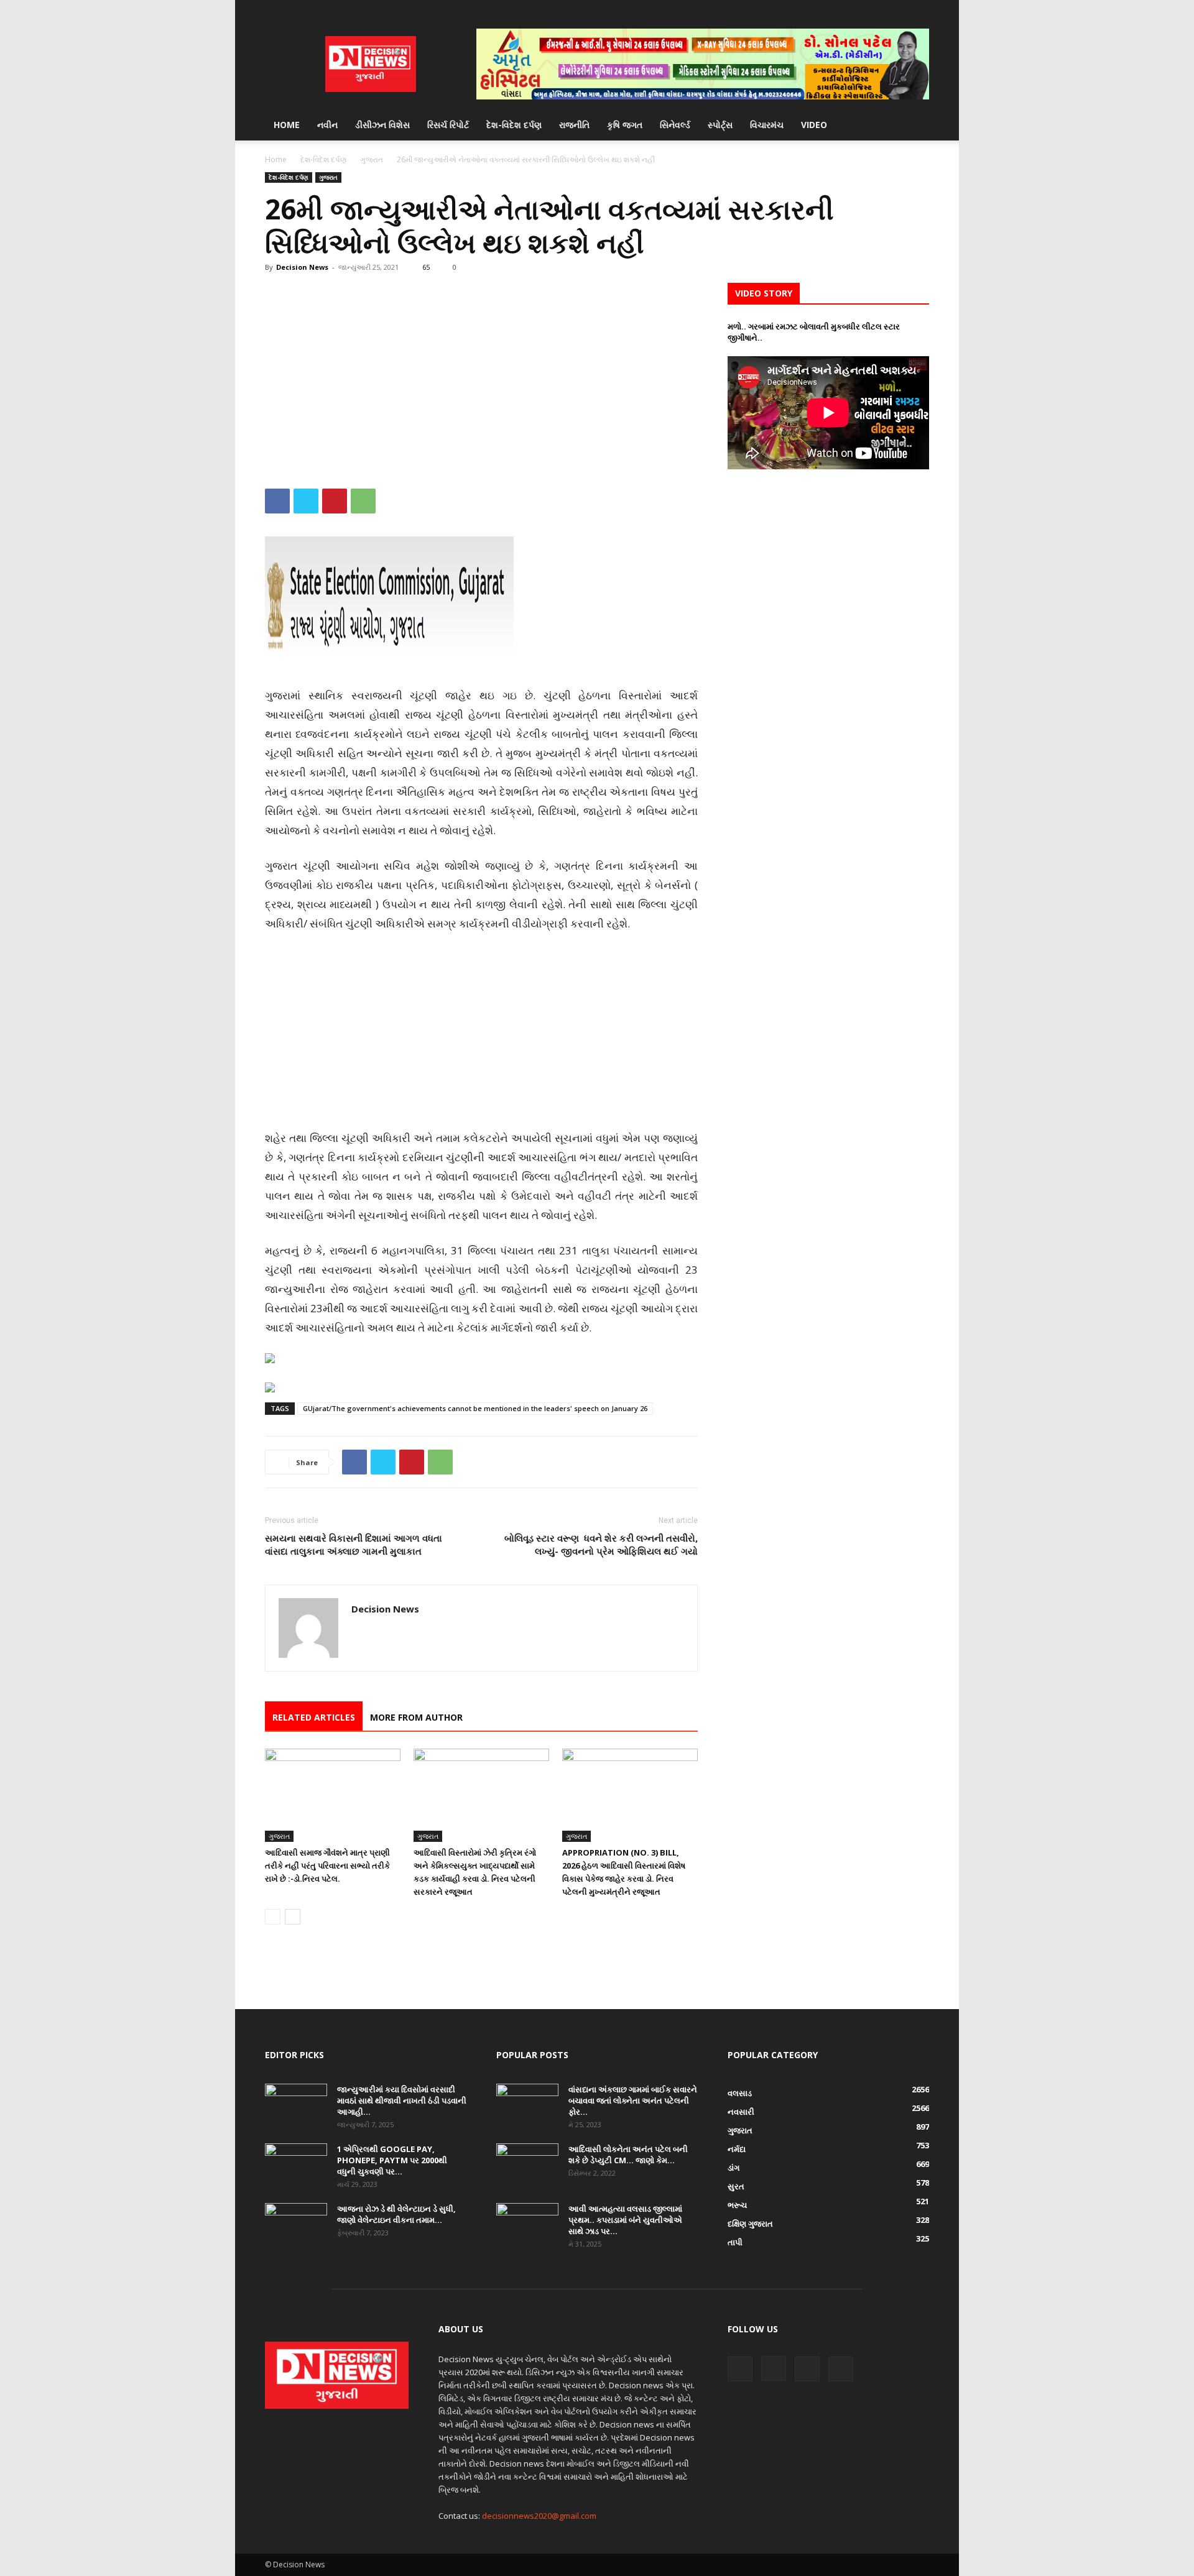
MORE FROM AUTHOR (416, 1717)
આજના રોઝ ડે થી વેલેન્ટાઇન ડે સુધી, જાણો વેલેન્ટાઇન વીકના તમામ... (396, 2214)
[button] (914, 126)
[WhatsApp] (363, 501)
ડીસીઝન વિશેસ (382, 125)
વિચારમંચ (767, 125)
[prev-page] (273, 1917)
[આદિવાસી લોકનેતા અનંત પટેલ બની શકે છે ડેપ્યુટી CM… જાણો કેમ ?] (527, 2165)
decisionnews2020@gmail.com (539, 2516)
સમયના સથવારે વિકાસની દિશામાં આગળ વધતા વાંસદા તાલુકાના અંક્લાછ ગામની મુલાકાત (354, 1544)
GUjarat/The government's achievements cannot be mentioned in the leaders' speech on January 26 (475, 1408)
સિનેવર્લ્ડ (675, 125)
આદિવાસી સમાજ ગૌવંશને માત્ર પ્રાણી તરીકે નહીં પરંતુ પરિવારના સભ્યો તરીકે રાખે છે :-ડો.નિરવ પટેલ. (327, 1865)
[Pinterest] (335, 501)
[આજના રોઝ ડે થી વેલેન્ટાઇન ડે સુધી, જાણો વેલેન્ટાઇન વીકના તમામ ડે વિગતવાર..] (296, 2225)
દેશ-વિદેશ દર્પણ (514, 125)
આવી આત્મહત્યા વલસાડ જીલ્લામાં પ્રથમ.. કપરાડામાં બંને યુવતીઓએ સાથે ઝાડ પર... (625, 2220)
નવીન (327, 125)
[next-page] (293, 1917)
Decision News (302, 267)
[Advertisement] (481, 375)
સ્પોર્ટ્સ (720, 125)
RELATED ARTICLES (314, 1717)
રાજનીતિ (574, 125)
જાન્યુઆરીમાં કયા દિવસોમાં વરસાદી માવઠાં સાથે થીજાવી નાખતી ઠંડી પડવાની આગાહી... (402, 2100)
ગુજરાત (372, 159)
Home (287, 125)
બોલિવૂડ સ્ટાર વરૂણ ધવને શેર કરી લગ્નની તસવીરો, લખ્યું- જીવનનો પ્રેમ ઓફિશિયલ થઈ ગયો (601, 1544)
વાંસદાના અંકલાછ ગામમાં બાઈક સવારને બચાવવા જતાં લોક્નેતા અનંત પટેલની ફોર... (633, 2100)
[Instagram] (879, 9)
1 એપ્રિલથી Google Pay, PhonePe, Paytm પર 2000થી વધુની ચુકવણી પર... (392, 2160)
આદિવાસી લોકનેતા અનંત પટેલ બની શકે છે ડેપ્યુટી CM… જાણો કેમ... (628, 2155)
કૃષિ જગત (625, 125)
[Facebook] (858, 9)
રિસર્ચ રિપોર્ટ (448, 125)
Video (814, 125)
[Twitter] (899, 9)
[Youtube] (920, 9)
